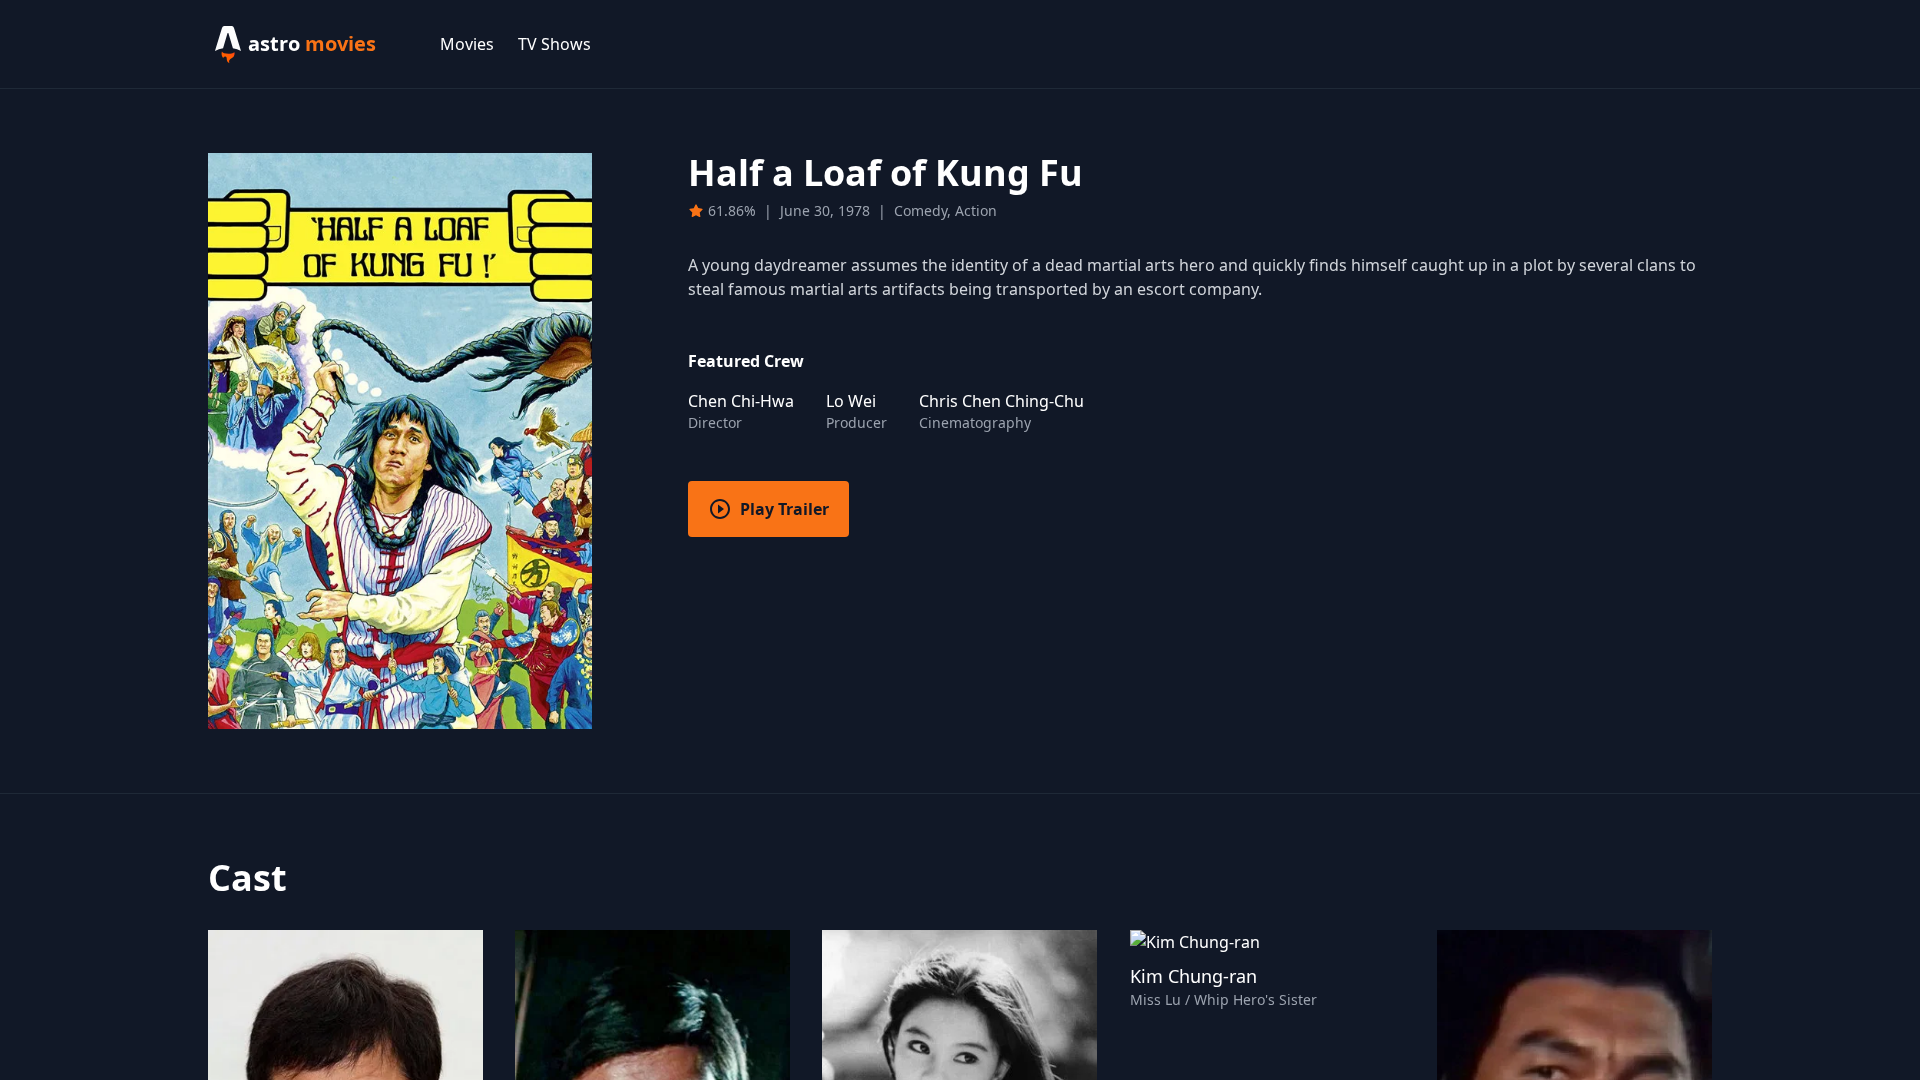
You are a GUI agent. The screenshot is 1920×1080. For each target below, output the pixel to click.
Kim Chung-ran (1193, 976)
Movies (467, 44)
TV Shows (554, 44)
